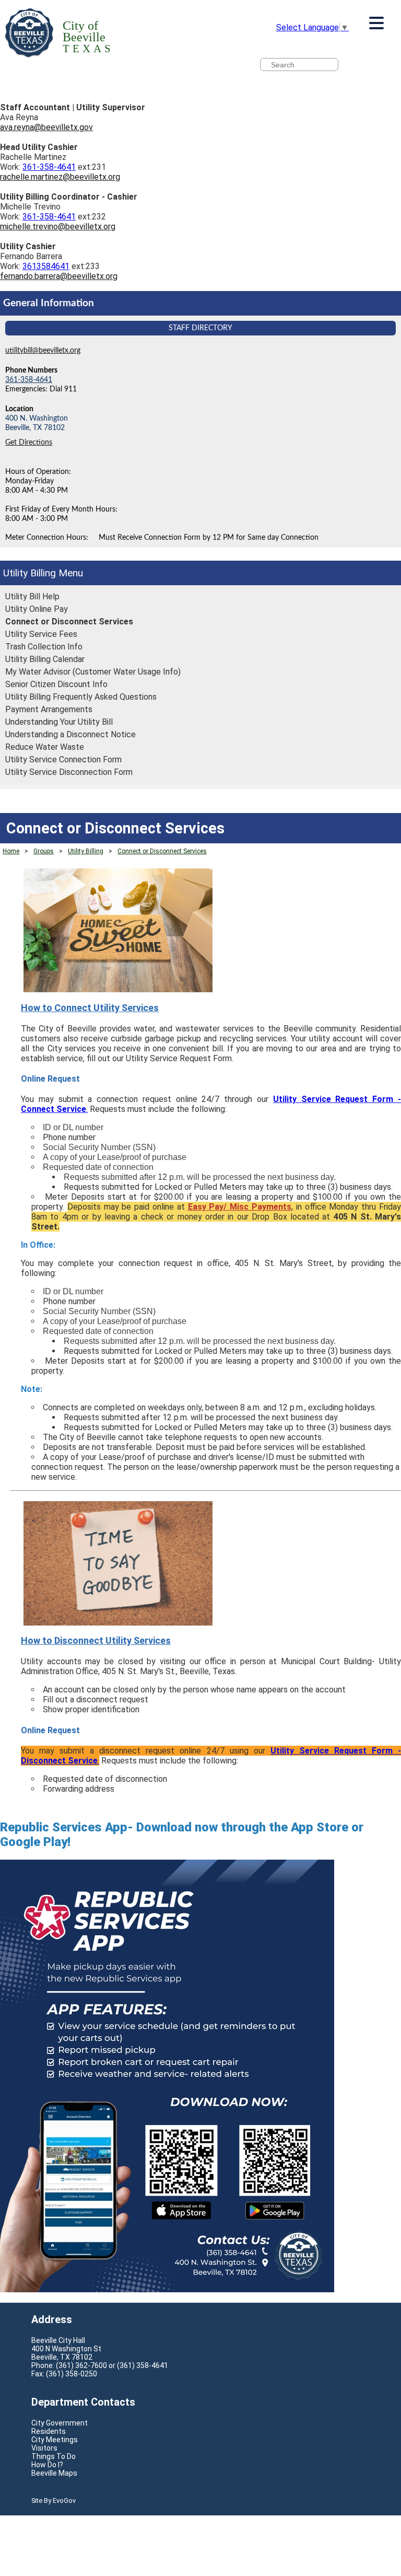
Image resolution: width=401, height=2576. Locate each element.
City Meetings (55, 2440)
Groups (44, 851)
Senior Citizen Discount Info (56, 684)
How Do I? (47, 2465)
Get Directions (29, 442)
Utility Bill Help (32, 596)
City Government (60, 2423)
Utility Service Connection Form (63, 759)
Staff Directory (200, 328)
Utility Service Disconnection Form (69, 772)
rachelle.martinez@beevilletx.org (60, 177)
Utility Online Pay (37, 609)
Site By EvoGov (54, 2500)
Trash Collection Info (44, 647)
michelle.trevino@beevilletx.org (58, 227)
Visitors (44, 2448)
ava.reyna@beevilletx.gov (46, 127)
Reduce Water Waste (45, 747)
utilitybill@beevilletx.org (43, 350)
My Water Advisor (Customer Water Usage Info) (93, 672)
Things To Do (54, 2456)
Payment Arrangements (49, 709)
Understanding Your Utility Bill (59, 722)
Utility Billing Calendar (45, 659)
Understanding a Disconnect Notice (70, 734)
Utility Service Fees (41, 634)
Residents (49, 2431)
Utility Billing (30, 573)
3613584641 (46, 266)
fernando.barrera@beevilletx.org (59, 276)
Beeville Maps (54, 2473)
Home (11, 851)
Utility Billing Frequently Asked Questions (81, 697)
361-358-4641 (49, 167)
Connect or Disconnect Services (69, 622)
